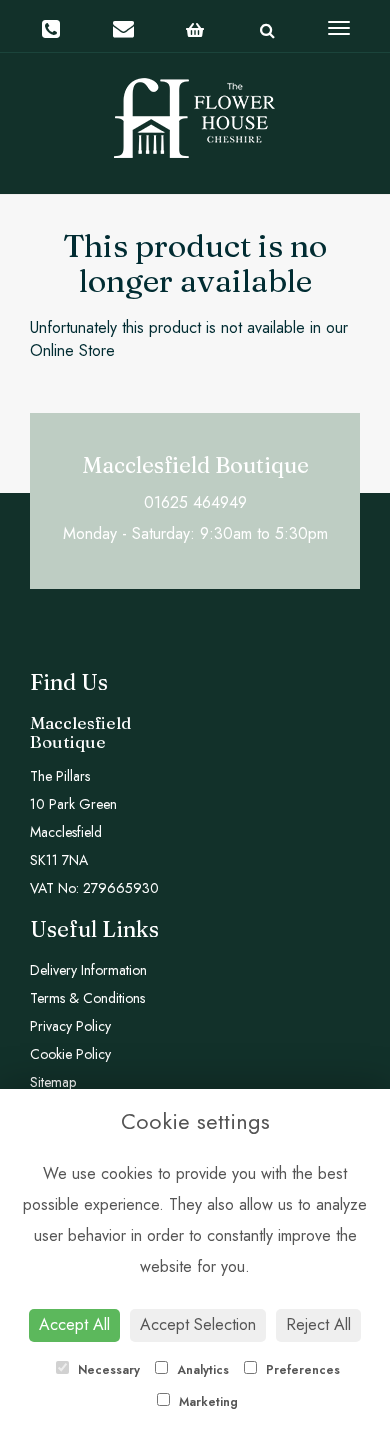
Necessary (107, 1370)
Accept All (74, 1324)
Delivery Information (88, 970)
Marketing (206, 1402)
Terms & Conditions (87, 998)
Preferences (301, 1370)
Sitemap (53, 1082)
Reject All (318, 1324)
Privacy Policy (70, 1026)
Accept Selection (198, 1324)
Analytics (201, 1370)
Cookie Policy (70, 1054)
